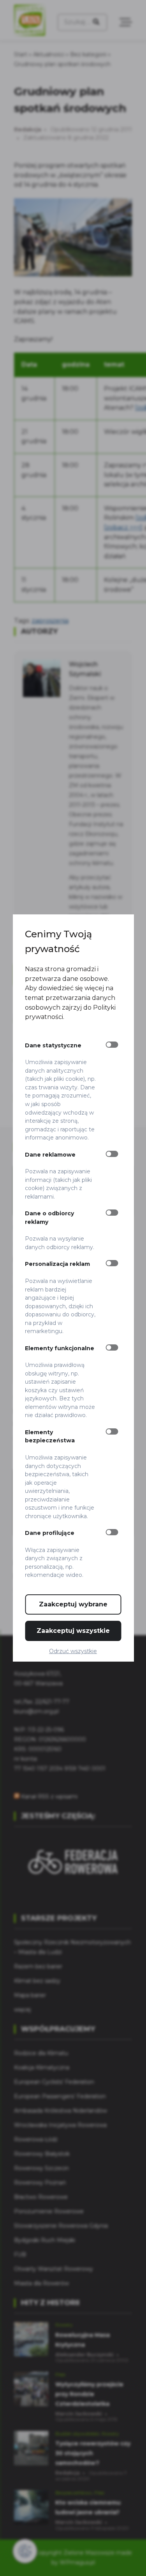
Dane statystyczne (53, 1045)
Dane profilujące (50, 1533)
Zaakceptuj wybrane (73, 1604)
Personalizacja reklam (57, 1264)
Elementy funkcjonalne (60, 1348)
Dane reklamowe (50, 1155)
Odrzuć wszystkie (73, 1651)
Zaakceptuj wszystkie (73, 1631)
